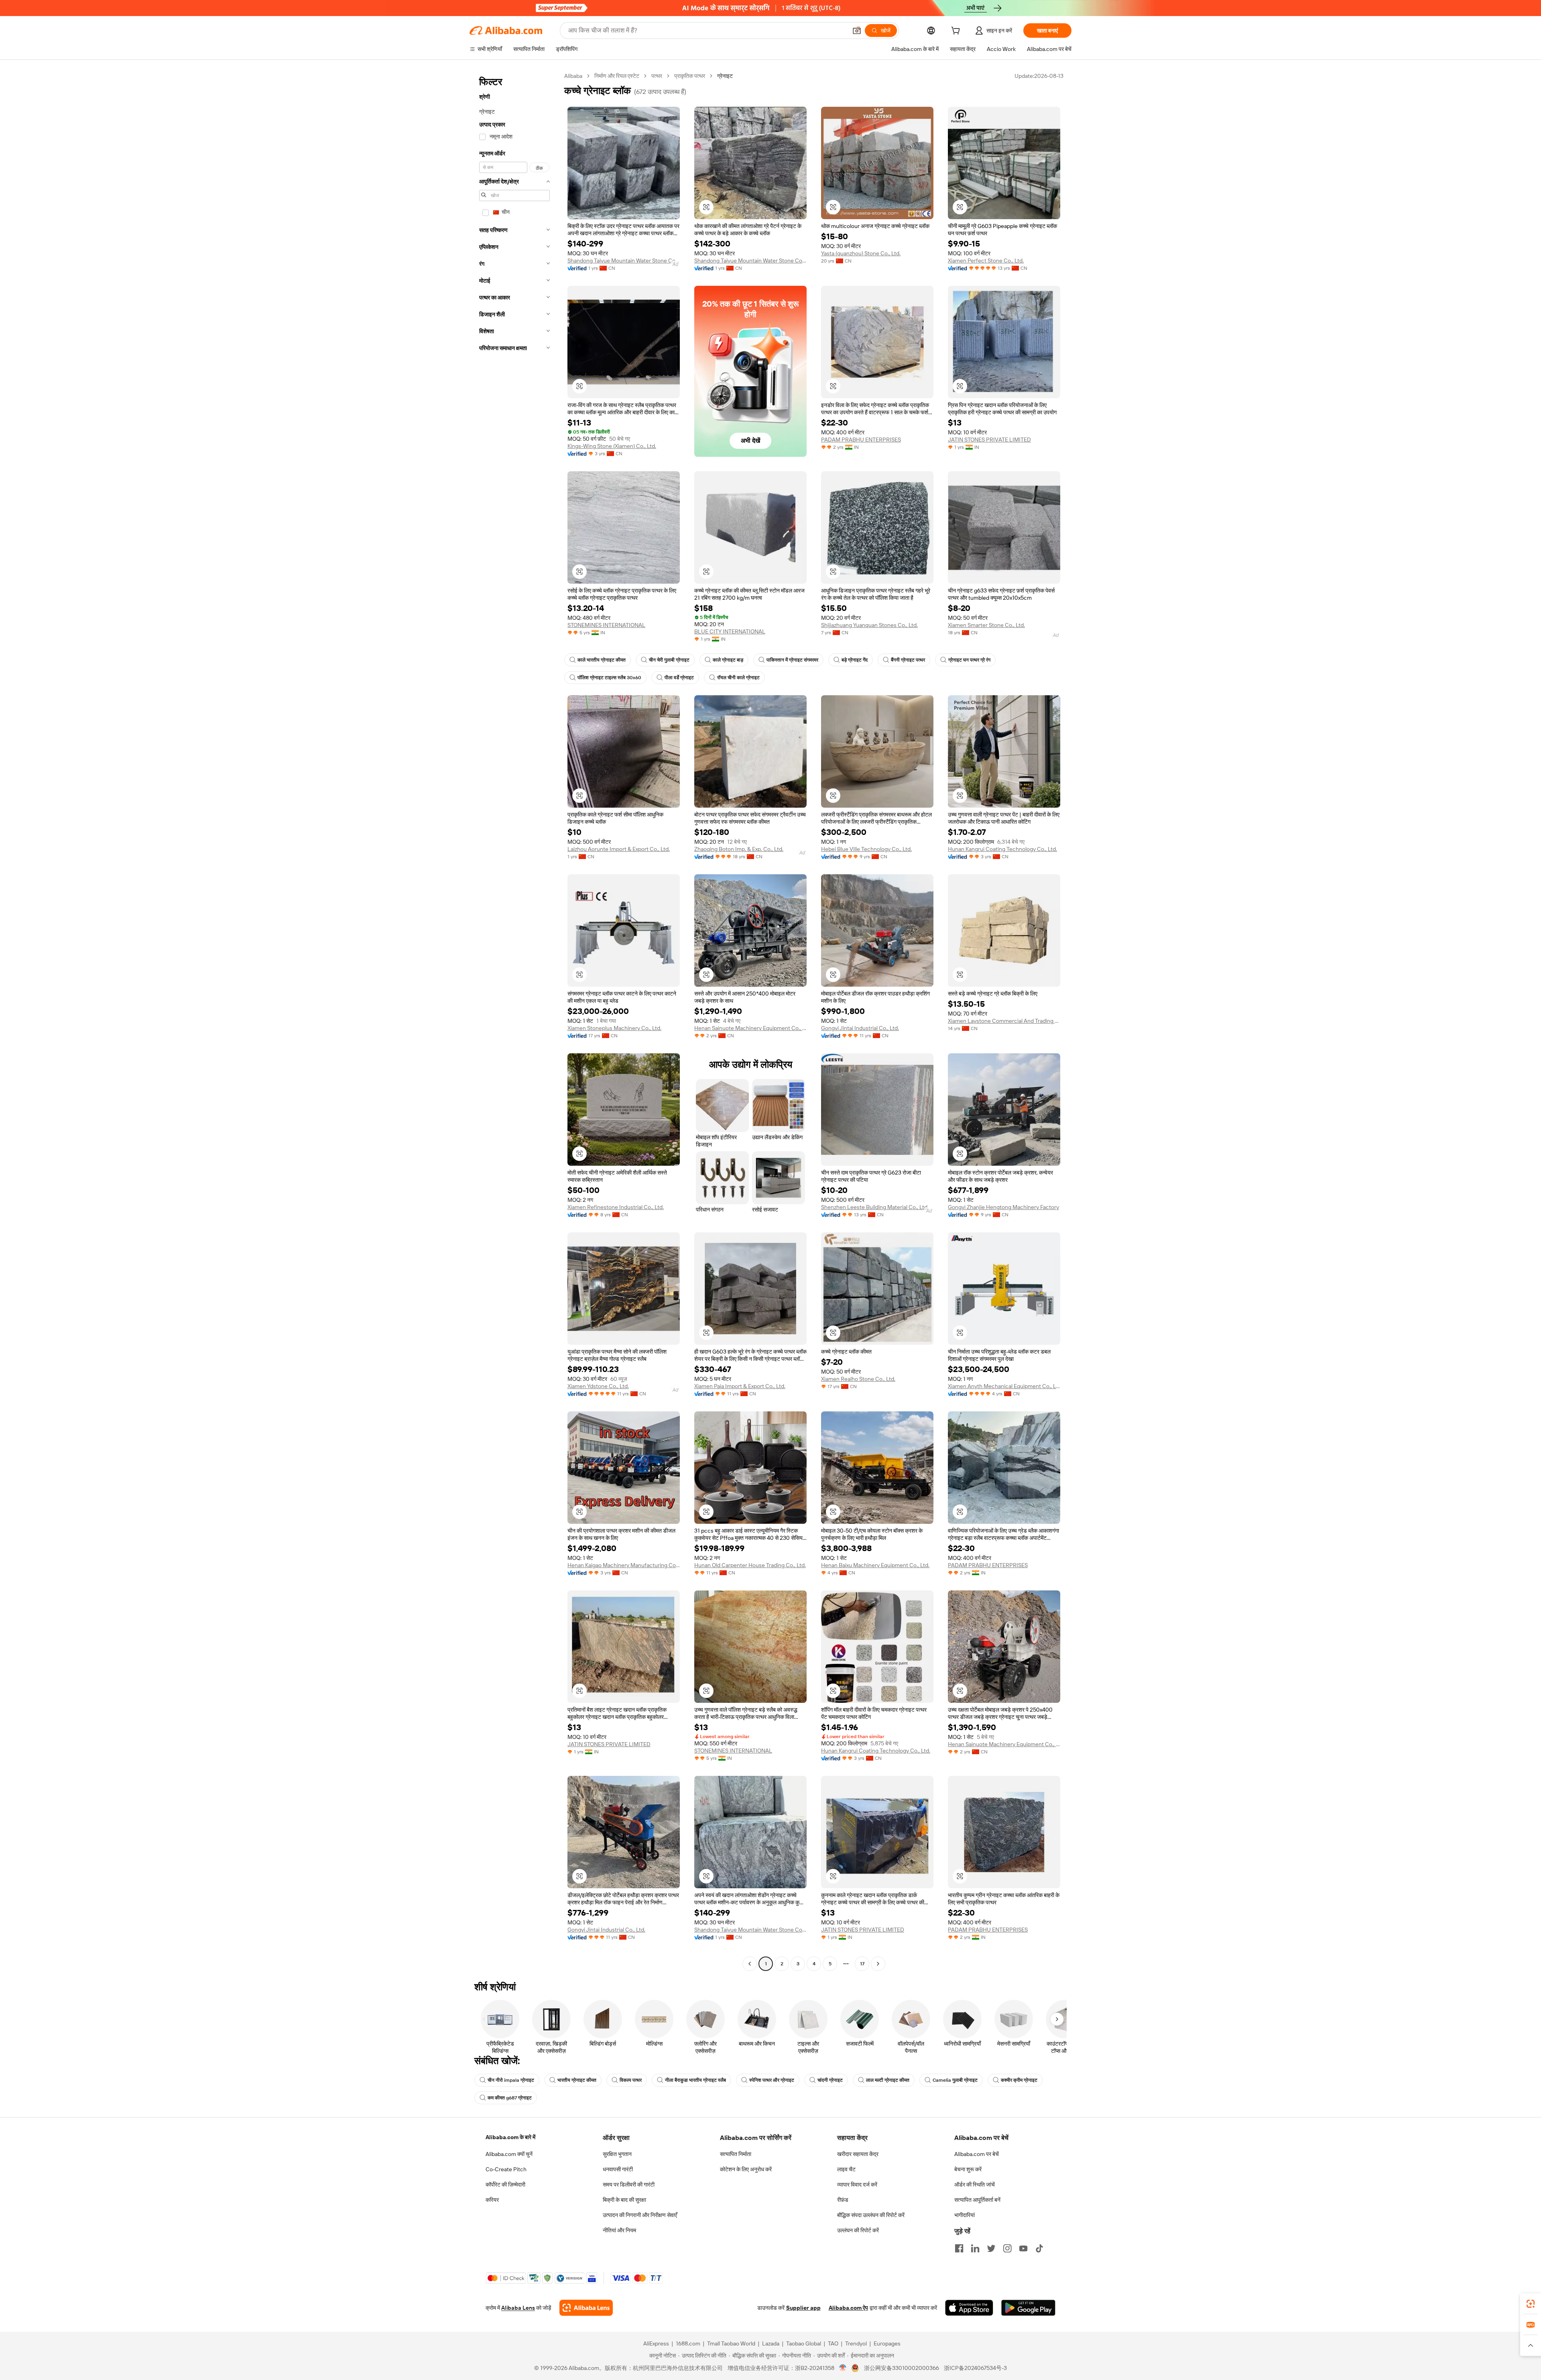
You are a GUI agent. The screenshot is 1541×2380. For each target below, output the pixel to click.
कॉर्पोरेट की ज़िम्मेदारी (505, 2185)
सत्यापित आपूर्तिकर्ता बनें (977, 2200)
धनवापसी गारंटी (618, 2169)
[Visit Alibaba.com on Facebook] (959, 2248)
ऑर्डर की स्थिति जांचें (975, 2185)
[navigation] (514, 1021)
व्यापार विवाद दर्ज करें (857, 2185)
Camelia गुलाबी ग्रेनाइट (955, 2080)
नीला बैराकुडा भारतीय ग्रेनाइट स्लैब (695, 2080)
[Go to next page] (878, 1964)
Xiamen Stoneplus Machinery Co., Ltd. (614, 1028)
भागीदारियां (965, 2215)
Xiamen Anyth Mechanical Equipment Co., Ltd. (1004, 1386)
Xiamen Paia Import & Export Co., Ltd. (740, 1386)
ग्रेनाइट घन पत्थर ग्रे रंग (969, 660)
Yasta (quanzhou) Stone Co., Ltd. (861, 253)
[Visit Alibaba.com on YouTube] (1023, 2248)
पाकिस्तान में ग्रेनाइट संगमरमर (792, 660)
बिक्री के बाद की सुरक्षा (624, 2200)
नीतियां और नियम (619, 2230)
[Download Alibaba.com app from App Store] (969, 2308)
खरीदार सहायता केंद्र (858, 2154)
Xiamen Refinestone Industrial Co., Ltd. (616, 1207)
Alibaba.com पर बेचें (977, 2154)
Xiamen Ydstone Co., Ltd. (598, 1386)
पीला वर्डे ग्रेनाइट (679, 678)
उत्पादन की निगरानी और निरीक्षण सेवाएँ (640, 2215)
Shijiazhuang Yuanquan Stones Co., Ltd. (869, 625)
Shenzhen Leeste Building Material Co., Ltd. (875, 1207)
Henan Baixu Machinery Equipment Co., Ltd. (875, 1565)
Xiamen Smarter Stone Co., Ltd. (986, 625)
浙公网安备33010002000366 (902, 2368)
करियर (492, 2200)
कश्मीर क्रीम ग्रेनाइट (1019, 2080)
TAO (833, 2343)
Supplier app (803, 2308)
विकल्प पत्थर (631, 2080)
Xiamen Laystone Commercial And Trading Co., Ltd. (1004, 1021)
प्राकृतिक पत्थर (690, 76)
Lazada (771, 2343)
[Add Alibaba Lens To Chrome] (586, 2308)
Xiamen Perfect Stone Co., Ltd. (986, 261)
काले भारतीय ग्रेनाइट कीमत (602, 660)
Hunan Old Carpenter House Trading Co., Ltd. (750, 1565)
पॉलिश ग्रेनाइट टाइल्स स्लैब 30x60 (609, 678)
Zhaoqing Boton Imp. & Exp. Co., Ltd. (739, 849)
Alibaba (573, 76)
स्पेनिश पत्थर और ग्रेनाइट (772, 2080)
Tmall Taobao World (731, 2343)
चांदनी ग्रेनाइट (830, 2080)
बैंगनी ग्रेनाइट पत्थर (908, 660)
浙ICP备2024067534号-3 (975, 2368)
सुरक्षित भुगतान (617, 2154)
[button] (857, 31)
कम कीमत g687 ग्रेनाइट (510, 2098)
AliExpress (656, 2343)
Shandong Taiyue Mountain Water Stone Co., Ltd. (624, 261)
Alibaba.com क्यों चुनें (509, 2154)
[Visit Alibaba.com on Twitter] (991, 2248)
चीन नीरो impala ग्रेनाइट (511, 2080)
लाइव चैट (846, 2169)
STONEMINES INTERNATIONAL (606, 625)
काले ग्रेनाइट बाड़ (728, 660)
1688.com (688, 2343)
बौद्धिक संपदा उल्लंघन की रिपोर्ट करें (871, 2215)
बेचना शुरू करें (968, 2169)
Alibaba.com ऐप (848, 2308)
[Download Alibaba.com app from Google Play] (1028, 2308)
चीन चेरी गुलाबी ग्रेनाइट (669, 660)
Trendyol (856, 2343)
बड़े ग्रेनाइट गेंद (855, 660)
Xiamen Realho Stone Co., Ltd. (858, 1379)
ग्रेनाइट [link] (725, 76)
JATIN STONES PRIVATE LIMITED (989, 440)
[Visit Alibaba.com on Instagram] (1007, 2248)
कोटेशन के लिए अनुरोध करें (746, 2169)
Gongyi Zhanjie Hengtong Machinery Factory (1003, 1207)
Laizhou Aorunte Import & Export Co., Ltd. (619, 849)
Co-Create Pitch (506, 2169)
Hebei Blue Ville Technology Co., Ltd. (866, 849)
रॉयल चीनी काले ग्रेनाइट (738, 678)
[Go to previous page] (750, 1964)
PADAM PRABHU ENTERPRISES (861, 440)
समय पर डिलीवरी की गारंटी (629, 2185)
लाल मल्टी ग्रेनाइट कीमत (888, 2080)
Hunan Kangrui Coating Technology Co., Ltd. (1002, 849)
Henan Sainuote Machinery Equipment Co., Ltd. (750, 1028)
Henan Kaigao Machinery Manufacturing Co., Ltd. (624, 1565)
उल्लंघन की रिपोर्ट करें (858, 2230)
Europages (887, 2343)
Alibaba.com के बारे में (510, 2137)
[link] (1531, 2304)
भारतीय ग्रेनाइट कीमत (577, 2080)
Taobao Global (804, 2343)
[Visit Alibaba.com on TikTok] (1039, 2248)
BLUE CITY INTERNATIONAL (730, 631)
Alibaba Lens (518, 2308)
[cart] (957, 32)
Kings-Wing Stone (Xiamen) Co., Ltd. (612, 446)
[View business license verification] (843, 2368)
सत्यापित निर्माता (736, 2154)
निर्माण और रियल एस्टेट (617, 76)
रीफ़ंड (843, 2200)
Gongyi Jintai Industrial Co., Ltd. (860, 1028)
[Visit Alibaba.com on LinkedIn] (975, 2248)
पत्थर (657, 76)
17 (862, 1964)
